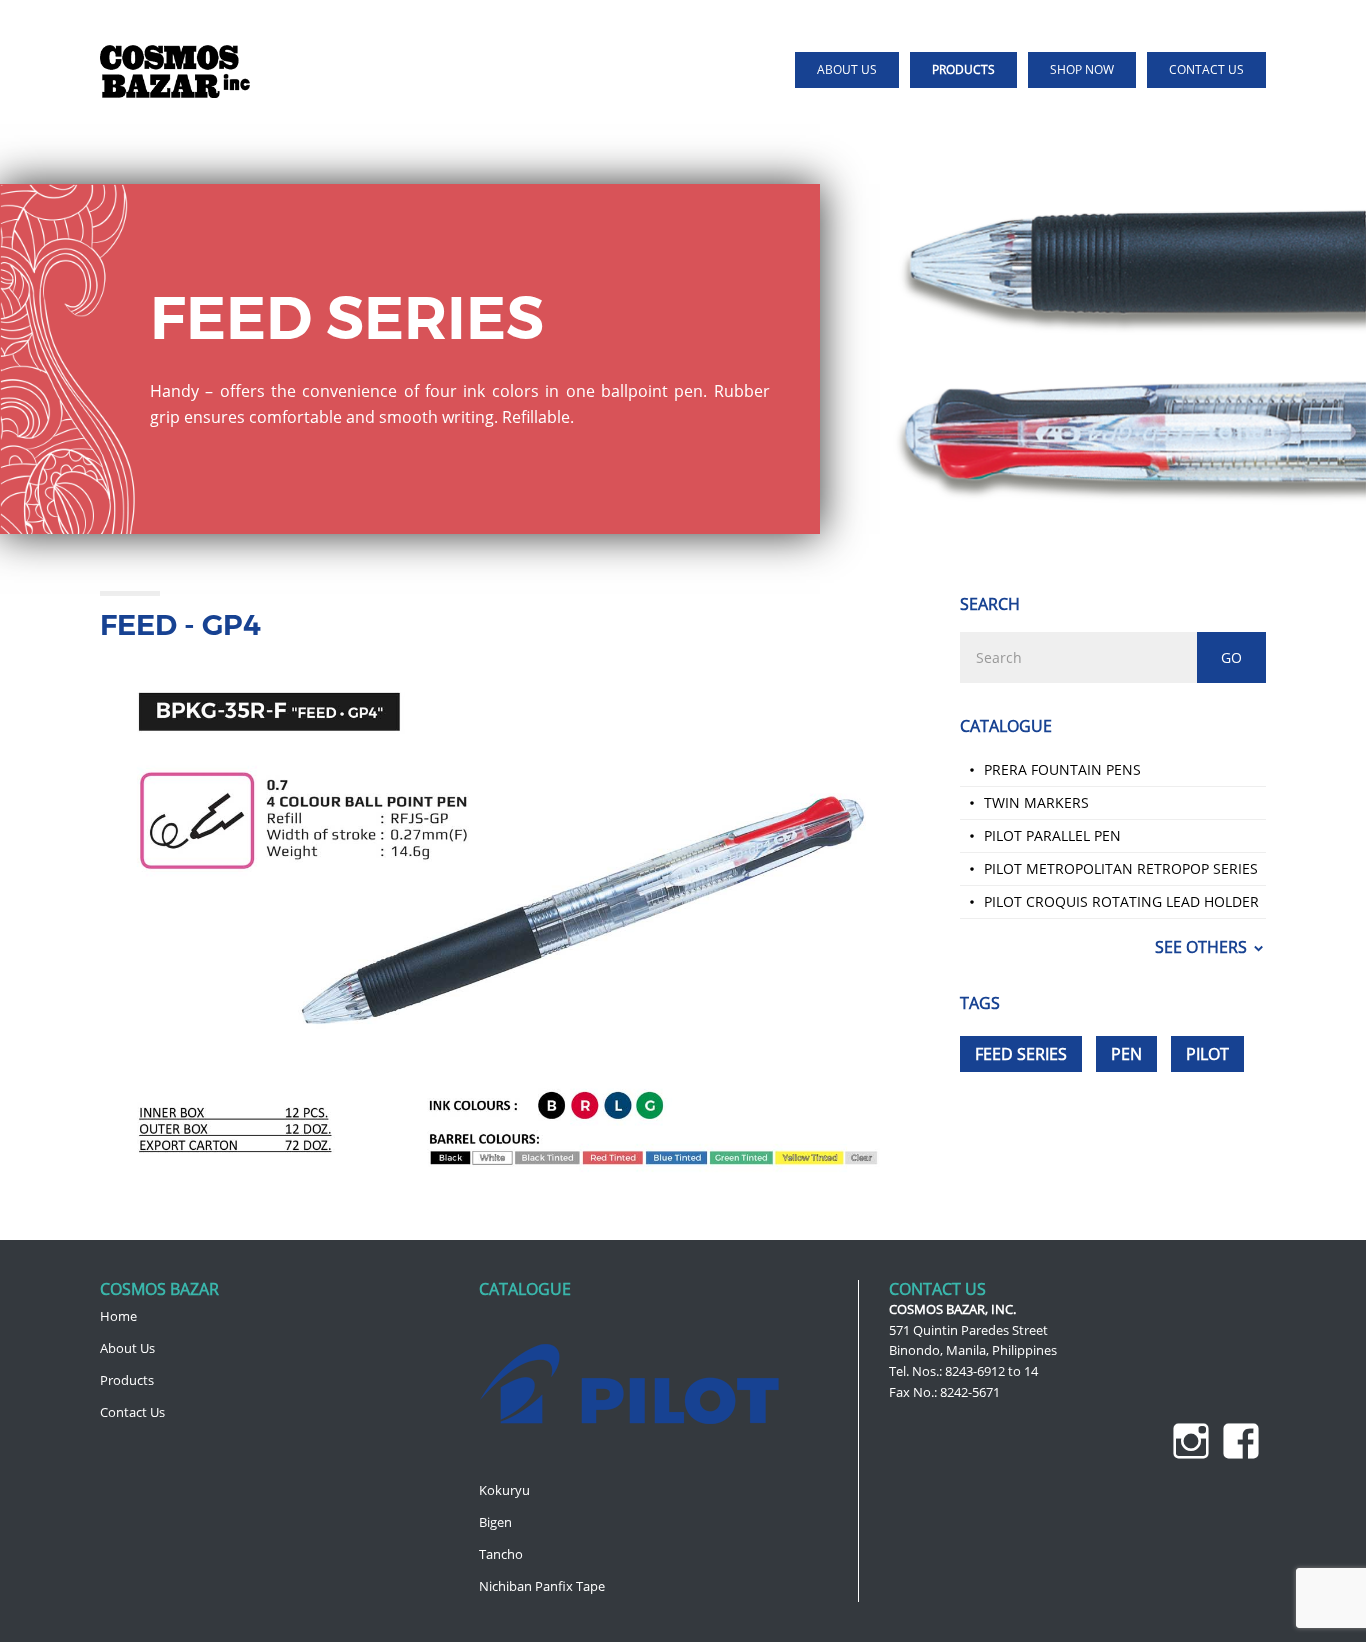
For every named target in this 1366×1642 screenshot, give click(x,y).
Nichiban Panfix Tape (542, 1586)
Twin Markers (1036, 802)
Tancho (501, 1554)
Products (127, 1380)
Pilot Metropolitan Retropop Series (1121, 868)
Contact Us (132, 1412)
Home (118, 1316)
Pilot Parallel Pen (1052, 835)
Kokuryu (504, 1490)
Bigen (495, 1522)
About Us (127, 1348)
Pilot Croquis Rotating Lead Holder (1121, 901)
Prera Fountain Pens (1062, 769)
